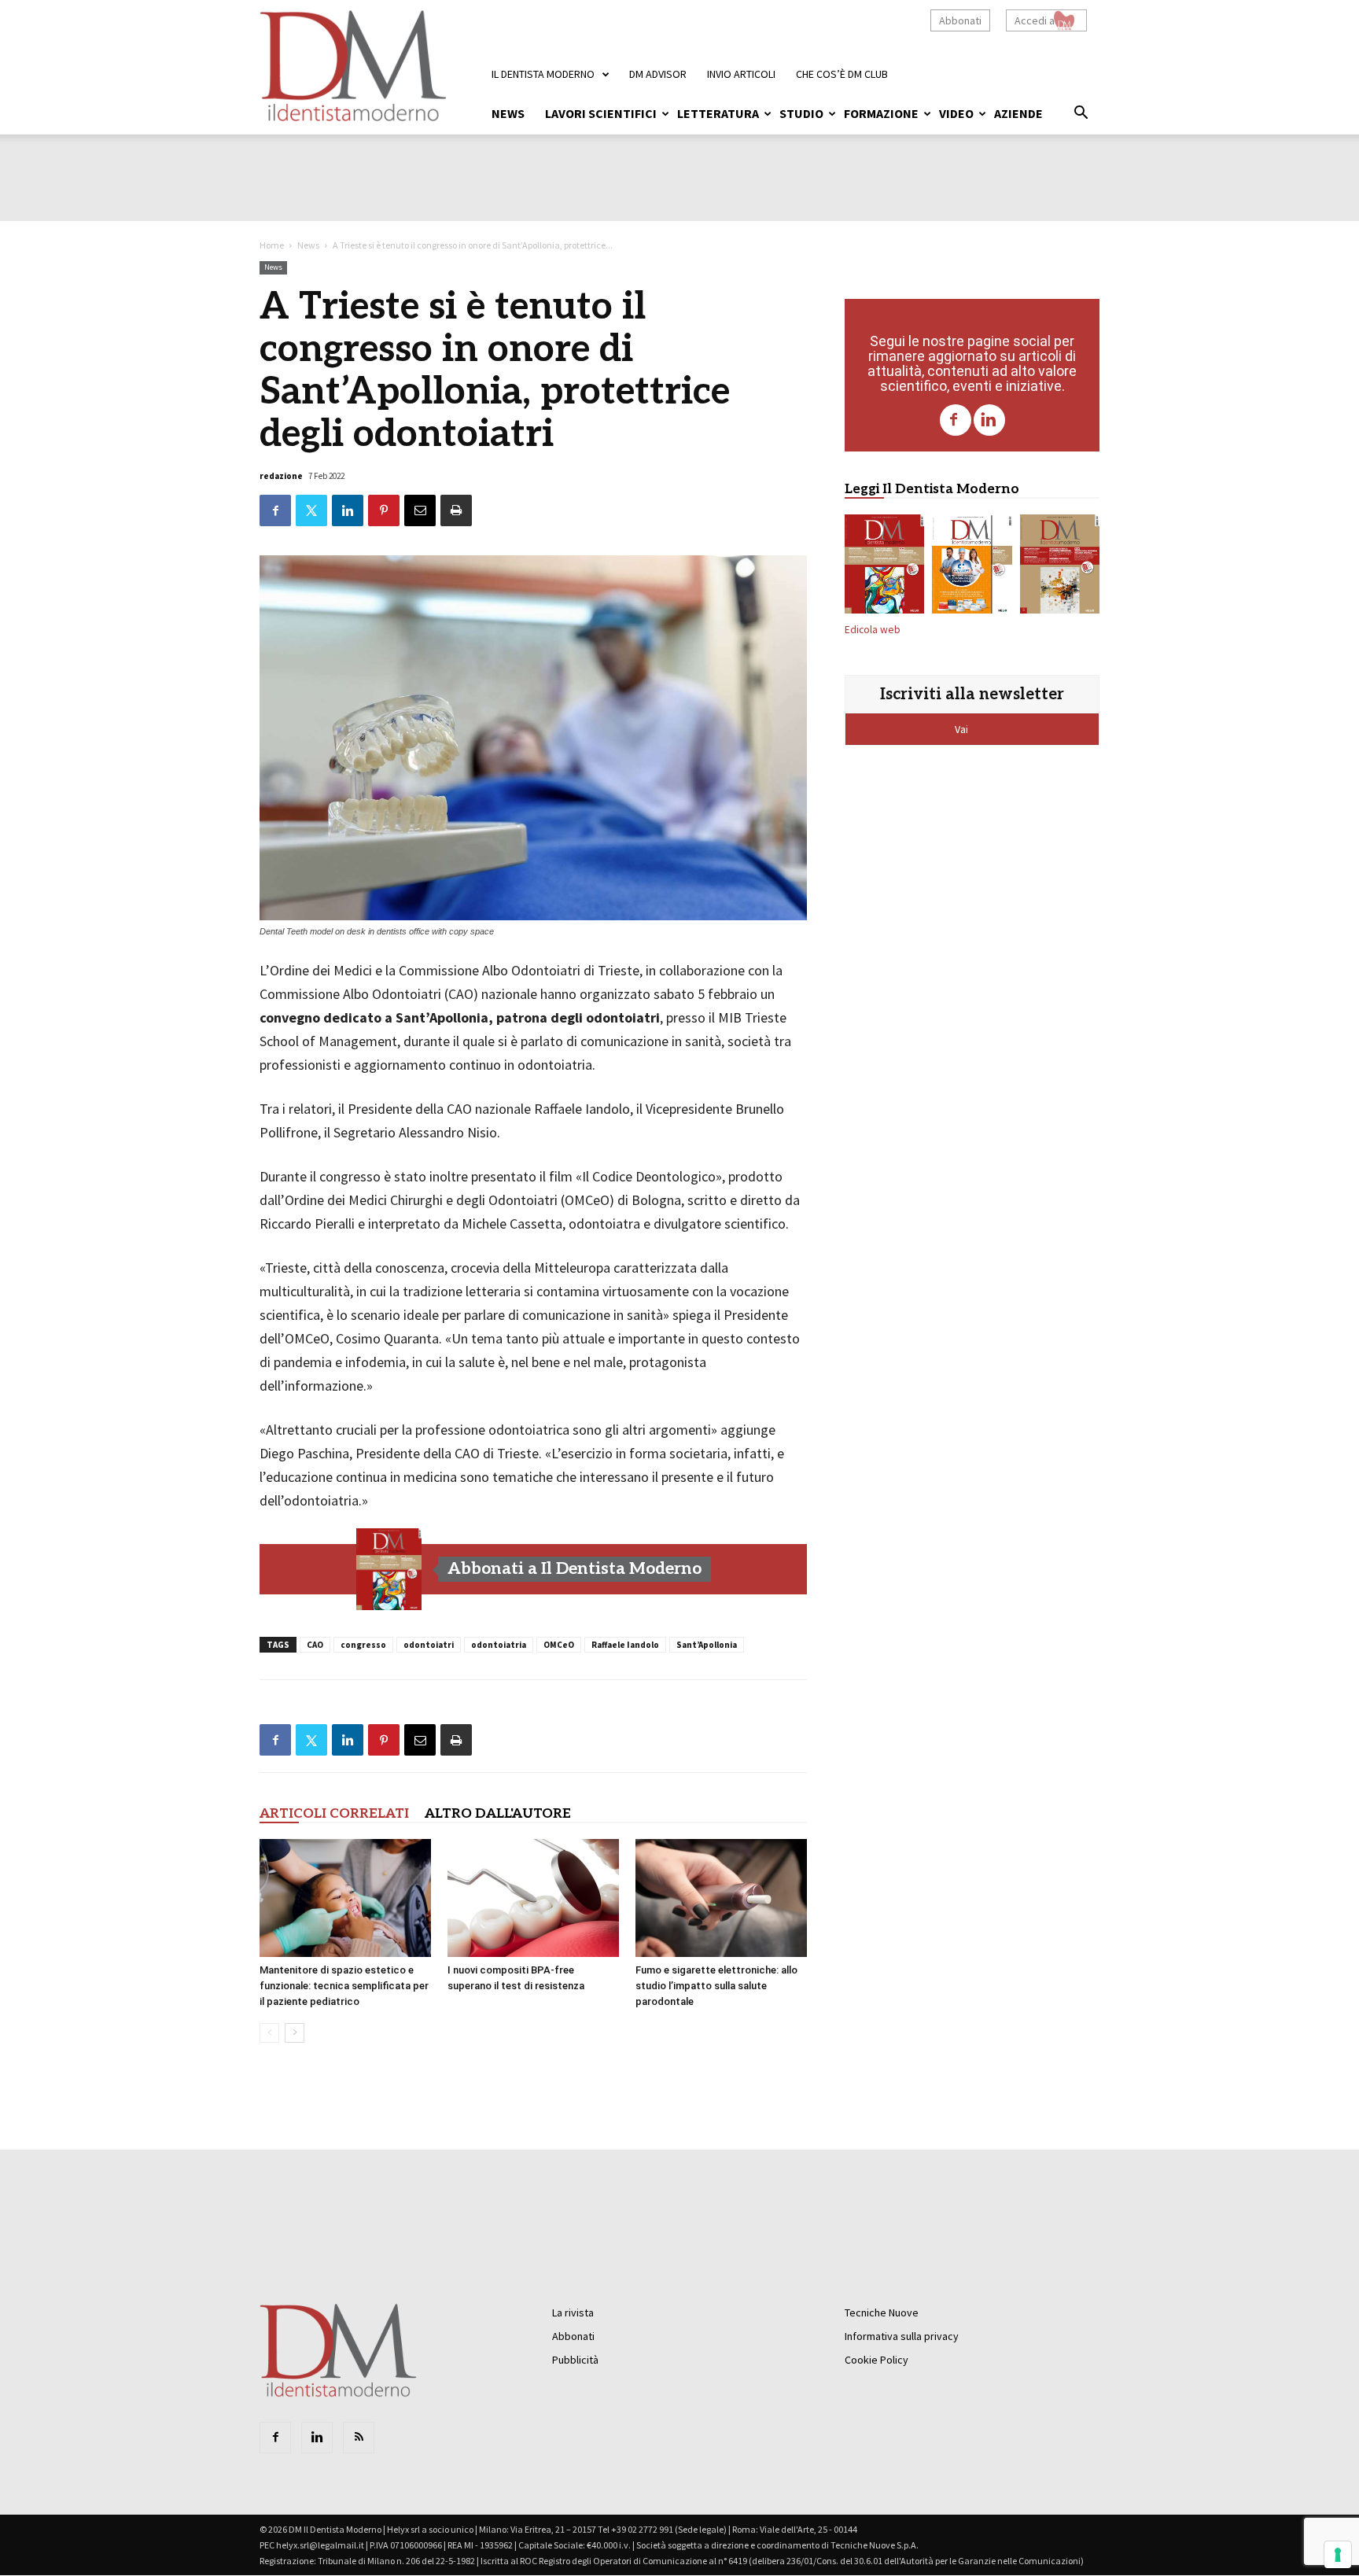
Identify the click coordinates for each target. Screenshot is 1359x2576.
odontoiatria (499, 1645)
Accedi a (1035, 20)
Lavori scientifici (601, 113)
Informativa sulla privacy (902, 2336)
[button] (1081, 115)
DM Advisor (658, 74)
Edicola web (873, 630)
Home (272, 245)
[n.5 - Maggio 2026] (1060, 567)
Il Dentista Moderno (543, 74)
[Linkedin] (989, 420)
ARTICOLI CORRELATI (334, 1814)
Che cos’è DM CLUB (842, 74)
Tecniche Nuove (882, 2313)
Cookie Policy (877, 2360)
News (508, 113)
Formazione (881, 113)
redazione (281, 476)
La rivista (573, 2313)
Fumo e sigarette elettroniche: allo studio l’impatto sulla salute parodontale (716, 1986)
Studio (801, 113)
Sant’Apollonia (707, 1645)
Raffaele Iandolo (625, 1645)
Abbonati (960, 20)
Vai (963, 729)
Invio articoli (741, 74)
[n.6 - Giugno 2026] (972, 567)
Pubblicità (575, 2360)
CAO (315, 1645)
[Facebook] (956, 420)
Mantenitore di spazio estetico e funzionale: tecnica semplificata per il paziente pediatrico (344, 1986)
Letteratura (718, 113)
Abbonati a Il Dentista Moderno (575, 1569)
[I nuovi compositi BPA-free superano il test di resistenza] (533, 1898)
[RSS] (359, 2438)
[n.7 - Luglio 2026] (389, 1569)
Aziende (1018, 113)
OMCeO (559, 1645)
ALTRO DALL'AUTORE (498, 1814)
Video (956, 113)
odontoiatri (429, 1645)
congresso (363, 1645)
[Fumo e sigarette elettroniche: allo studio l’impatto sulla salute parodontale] (721, 1898)
